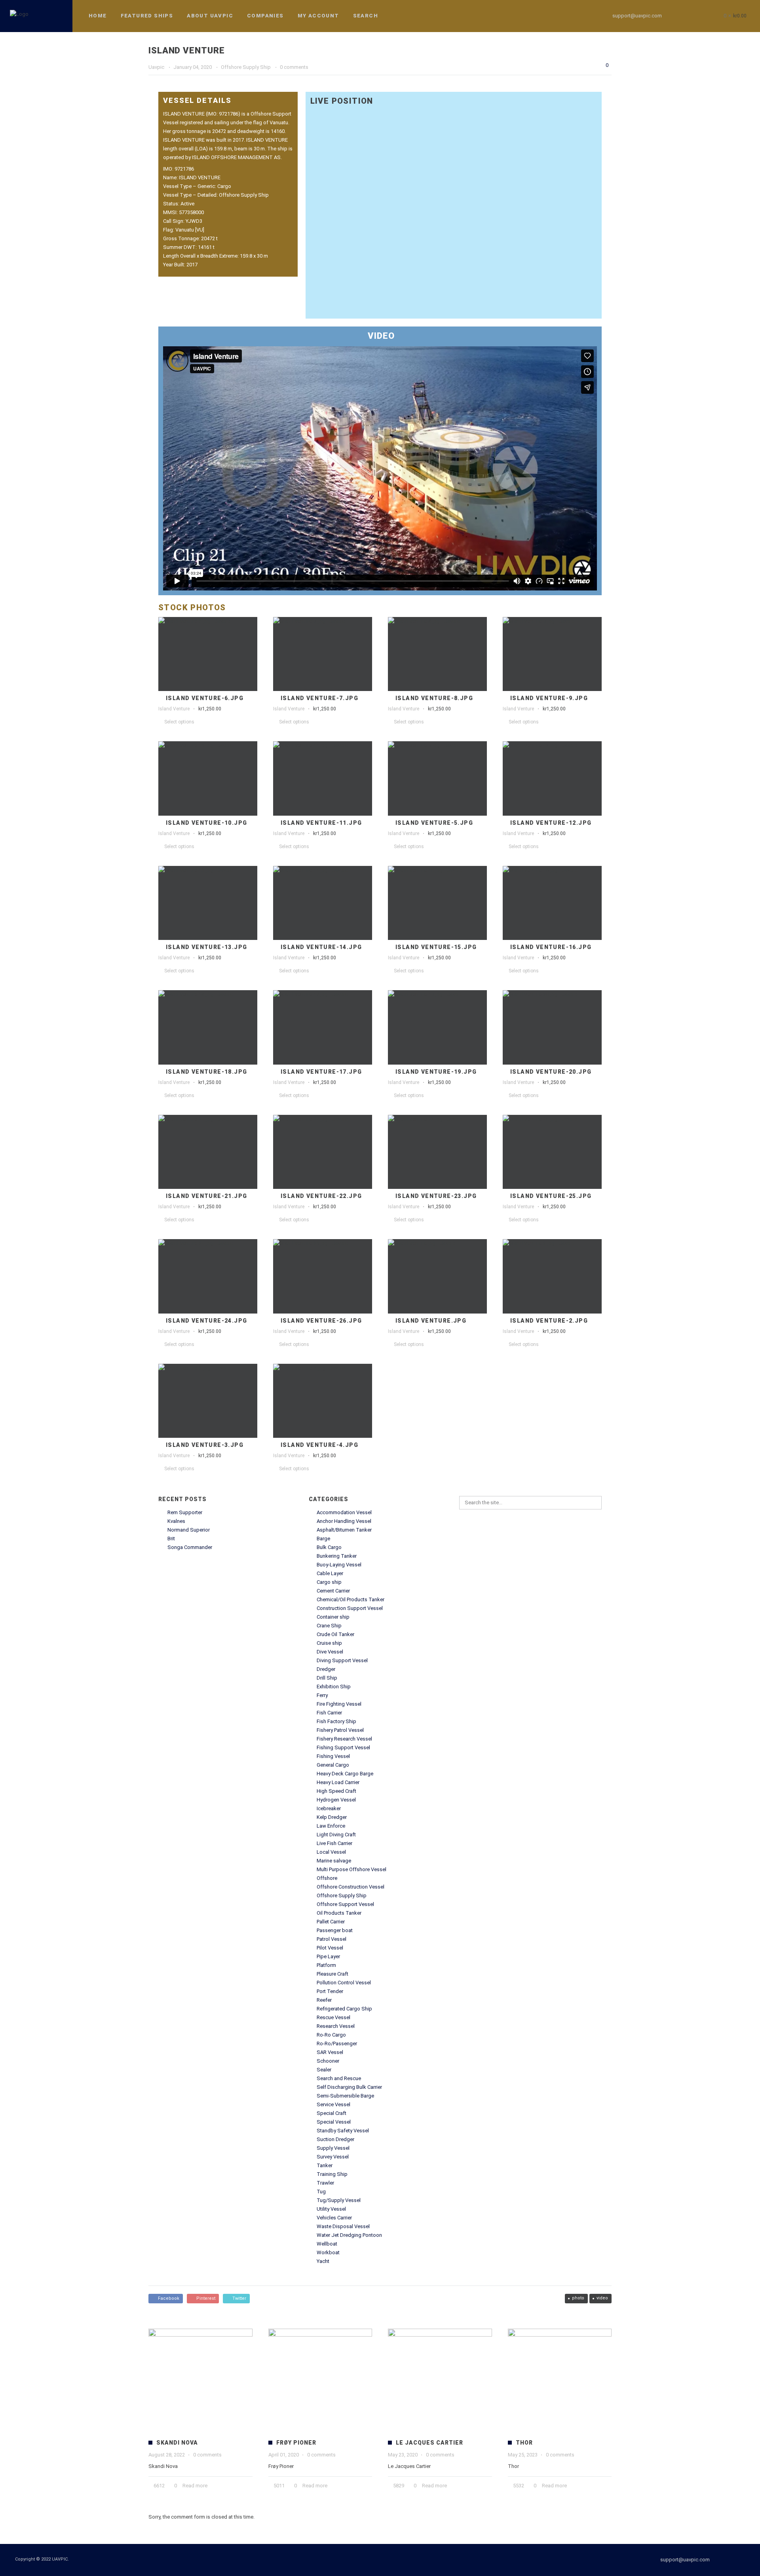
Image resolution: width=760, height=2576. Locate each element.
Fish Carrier (329, 1713)
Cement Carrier (333, 1591)
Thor (524, 2443)
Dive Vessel (330, 1652)
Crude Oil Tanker (335, 1634)
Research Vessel (336, 2026)
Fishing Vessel (333, 1756)
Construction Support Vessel (350, 1608)
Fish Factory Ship (336, 1721)
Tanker (325, 2165)
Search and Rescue (339, 2078)
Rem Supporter (185, 1512)
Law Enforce (331, 1826)
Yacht (323, 2261)
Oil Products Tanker (339, 1913)
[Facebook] (681, 16)
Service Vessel (333, 2104)
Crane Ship (329, 1626)
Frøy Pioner (296, 2443)
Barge (323, 1539)
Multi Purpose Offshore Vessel (351, 1869)
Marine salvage (334, 1861)
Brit (171, 1539)
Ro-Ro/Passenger (337, 2044)
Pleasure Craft (332, 1974)
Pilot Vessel (330, 1948)
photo (578, 2298)
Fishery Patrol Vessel (340, 1730)
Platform (326, 1965)
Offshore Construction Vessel (351, 1887)
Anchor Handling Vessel (344, 1521)
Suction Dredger (335, 2139)
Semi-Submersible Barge (345, 2096)
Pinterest (205, 2298)
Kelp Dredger (332, 1817)
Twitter (238, 2298)
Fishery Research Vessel (344, 1739)
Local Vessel (331, 1852)
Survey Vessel (333, 2157)
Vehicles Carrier (334, 2218)
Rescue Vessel (333, 2017)
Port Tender (330, 1991)
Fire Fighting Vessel (339, 1704)
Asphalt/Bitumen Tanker (344, 1530)
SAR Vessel (330, 2052)
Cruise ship (329, 1643)
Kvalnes (176, 1521)
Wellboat (327, 2244)
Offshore (327, 1878)
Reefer (324, 2000)
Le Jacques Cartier (429, 2443)
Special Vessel (334, 2122)
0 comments (207, 2455)
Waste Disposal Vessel (343, 2226)
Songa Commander (190, 1547)
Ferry (322, 1695)
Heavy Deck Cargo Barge (345, 1774)
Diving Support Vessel (342, 1660)
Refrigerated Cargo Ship (344, 2009)
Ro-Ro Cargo (331, 2035)
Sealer (324, 2070)
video (602, 2298)
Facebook (167, 2298)
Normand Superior (189, 1530)
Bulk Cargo (329, 1547)
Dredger (326, 1669)
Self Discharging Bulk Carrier (349, 2087)
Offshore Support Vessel (345, 1904)
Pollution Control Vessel (344, 1983)
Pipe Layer (328, 1956)
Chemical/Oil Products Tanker (351, 1599)
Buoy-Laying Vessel (339, 1565)
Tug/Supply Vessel (339, 2200)
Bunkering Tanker (337, 1556)
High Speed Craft (336, 1791)
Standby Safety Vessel (343, 2131)
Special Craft (332, 2113)
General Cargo (333, 1765)
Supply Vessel (333, 2148)
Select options (179, 722)
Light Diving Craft (336, 1835)
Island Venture (174, 709)
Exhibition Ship (334, 1687)
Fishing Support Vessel (343, 1747)
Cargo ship (329, 1582)
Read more (195, 2486)
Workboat (328, 2252)
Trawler (325, 2183)
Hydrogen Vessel (336, 1800)
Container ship (333, 1617)
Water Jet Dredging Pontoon (349, 2235)
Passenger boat (335, 1930)
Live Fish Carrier (334, 1843)
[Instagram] (695, 16)
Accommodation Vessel (344, 1512)
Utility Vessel (331, 2209)
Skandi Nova (177, 2443)
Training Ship (332, 2174)
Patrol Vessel (332, 1939)
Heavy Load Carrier (338, 1782)
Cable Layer (330, 1573)
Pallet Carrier (331, 1922)
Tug (321, 2192)
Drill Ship (327, 1678)
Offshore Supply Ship (342, 1895)
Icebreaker (329, 1808)
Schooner (328, 2061)
